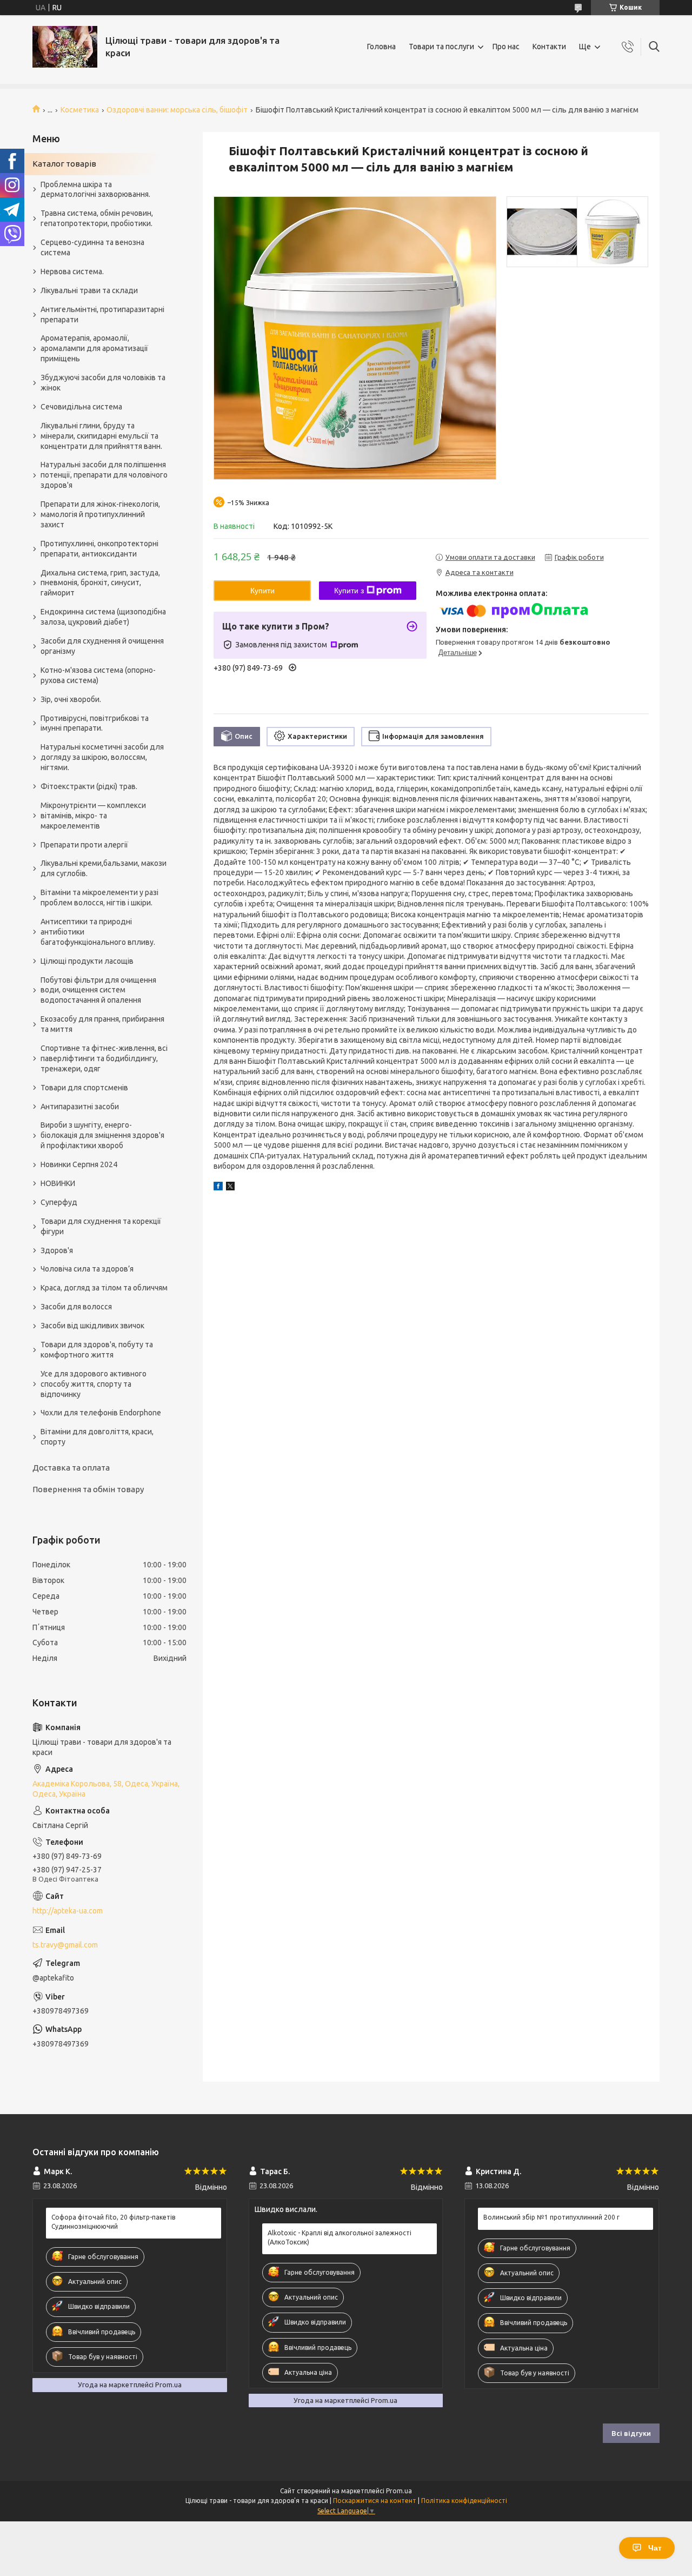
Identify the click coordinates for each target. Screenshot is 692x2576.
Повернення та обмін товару (88, 1489)
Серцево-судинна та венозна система (92, 247)
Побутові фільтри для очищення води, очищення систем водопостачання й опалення (98, 990)
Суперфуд (59, 1202)
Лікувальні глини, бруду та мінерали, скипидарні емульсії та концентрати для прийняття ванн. (101, 436)
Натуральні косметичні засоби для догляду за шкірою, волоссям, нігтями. (102, 757)
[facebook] (218, 1188)
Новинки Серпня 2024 (79, 1164)
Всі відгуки (631, 2433)
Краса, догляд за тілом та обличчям (104, 1288)
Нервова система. (72, 271)
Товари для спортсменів (84, 1088)
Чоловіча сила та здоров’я (87, 1269)
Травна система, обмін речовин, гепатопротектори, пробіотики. (97, 218)
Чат (655, 2548)
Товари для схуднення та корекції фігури (101, 1226)
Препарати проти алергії (84, 845)
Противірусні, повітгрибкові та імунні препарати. (95, 723)
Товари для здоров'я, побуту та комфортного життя (97, 1350)
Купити (262, 591)
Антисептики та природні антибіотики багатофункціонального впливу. (98, 932)
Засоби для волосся (76, 1307)
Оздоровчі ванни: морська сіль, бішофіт (177, 110)
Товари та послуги (441, 47)
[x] (230, 1188)
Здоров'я (57, 1250)
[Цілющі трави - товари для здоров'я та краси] (65, 47)
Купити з (349, 591)
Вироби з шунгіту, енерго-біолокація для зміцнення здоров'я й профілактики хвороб (102, 1135)
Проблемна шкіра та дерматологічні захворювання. (95, 190)
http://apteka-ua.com (68, 1911)
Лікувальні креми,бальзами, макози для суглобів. (104, 868)
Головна (381, 47)
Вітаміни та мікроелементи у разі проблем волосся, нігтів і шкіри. (99, 898)
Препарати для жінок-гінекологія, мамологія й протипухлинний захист (100, 514)
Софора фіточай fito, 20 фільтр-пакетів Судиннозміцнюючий (113, 2221)
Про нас (506, 47)
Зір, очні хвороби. (71, 699)
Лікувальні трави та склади (89, 290)
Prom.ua (399, 2491)
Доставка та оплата (71, 1468)
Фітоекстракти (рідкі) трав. (89, 786)
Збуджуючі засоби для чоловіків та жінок (103, 383)
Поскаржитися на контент (375, 2501)
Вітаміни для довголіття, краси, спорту (97, 1437)
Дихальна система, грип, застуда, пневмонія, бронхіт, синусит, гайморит (100, 583)
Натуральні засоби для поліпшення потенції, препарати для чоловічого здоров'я (104, 475)
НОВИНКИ (58, 1183)
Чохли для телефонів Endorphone (101, 1413)
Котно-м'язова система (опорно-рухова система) (98, 675)
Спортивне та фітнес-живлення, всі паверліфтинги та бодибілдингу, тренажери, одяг (104, 1058)
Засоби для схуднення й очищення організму (102, 646)
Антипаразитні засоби (80, 1107)
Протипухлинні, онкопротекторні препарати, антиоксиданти (99, 549)
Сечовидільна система (81, 407)
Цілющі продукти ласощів (87, 961)
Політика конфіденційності (464, 2501)
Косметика (80, 110)
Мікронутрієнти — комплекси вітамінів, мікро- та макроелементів (93, 816)
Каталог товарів (64, 164)
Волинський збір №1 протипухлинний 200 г (551, 2217)
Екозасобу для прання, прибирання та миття (102, 1024)
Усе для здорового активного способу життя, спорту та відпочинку (94, 1384)
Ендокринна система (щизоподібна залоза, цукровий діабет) (103, 617)
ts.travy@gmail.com (65, 1945)
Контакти (549, 47)
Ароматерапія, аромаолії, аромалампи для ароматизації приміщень (94, 348)
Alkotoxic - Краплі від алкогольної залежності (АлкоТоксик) (340, 2237)
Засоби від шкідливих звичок (92, 1326)
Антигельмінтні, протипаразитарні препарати (102, 314)
